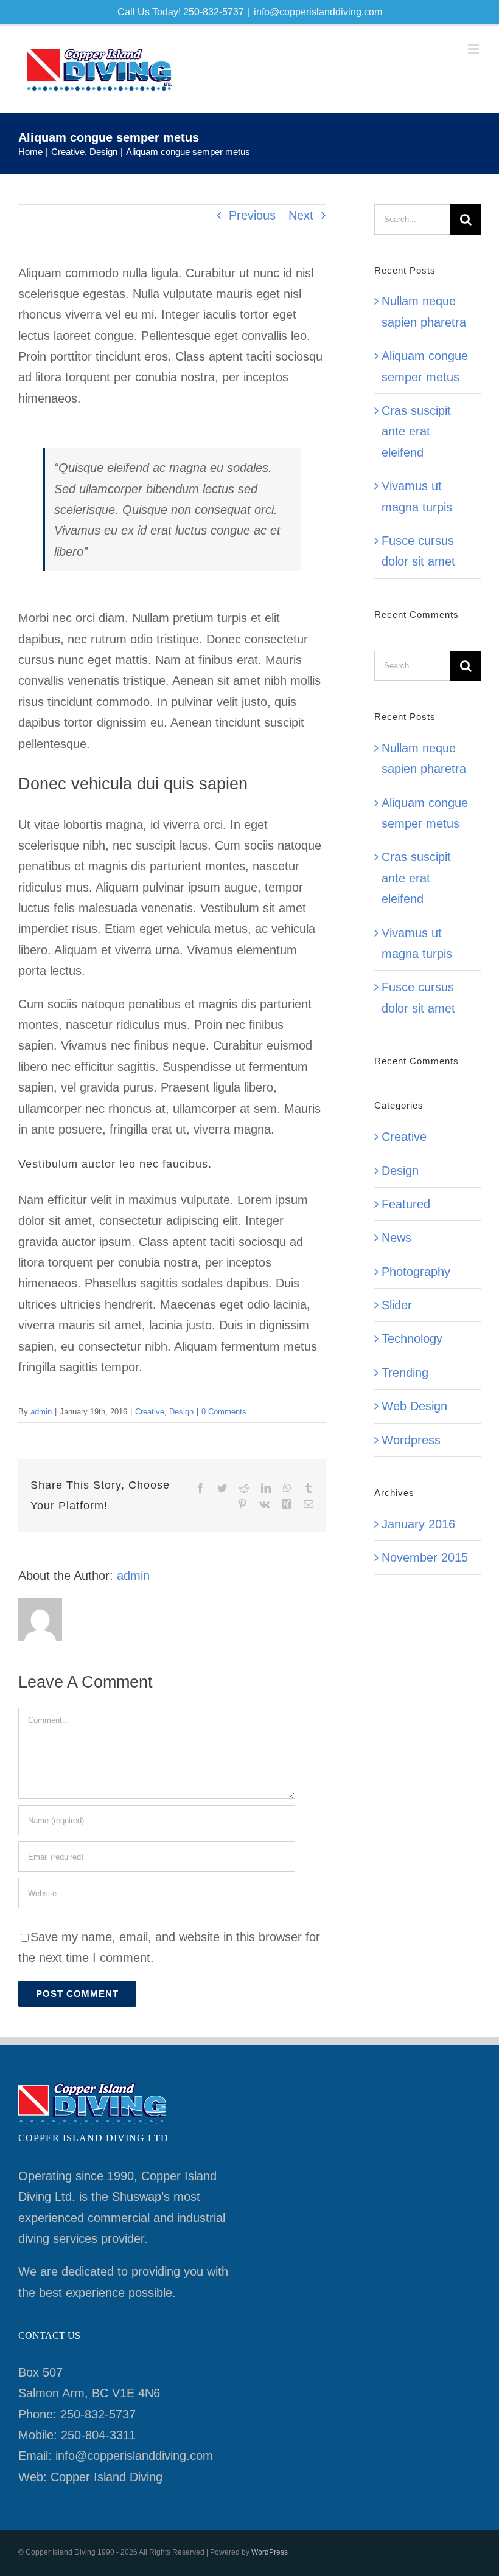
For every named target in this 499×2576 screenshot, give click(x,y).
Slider (397, 1305)
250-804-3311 (98, 2435)
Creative (150, 1412)
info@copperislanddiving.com (318, 12)
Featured (406, 1204)
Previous (252, 215)
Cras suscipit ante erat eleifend (416, 431)
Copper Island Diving (106, 2477)
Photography (416, 1272)
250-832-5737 (98, 2414)
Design (181, 1412)
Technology (412, 1338)
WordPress (270, 2552)
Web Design (414, 1406)
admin (41, 1412)
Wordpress (411, 1440)
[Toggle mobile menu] (474, 49)
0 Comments (224, 1412)
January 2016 (418, 1524)
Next (301, 215)
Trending (405, 1373)
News (396, 1238)
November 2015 (425, 1557)
